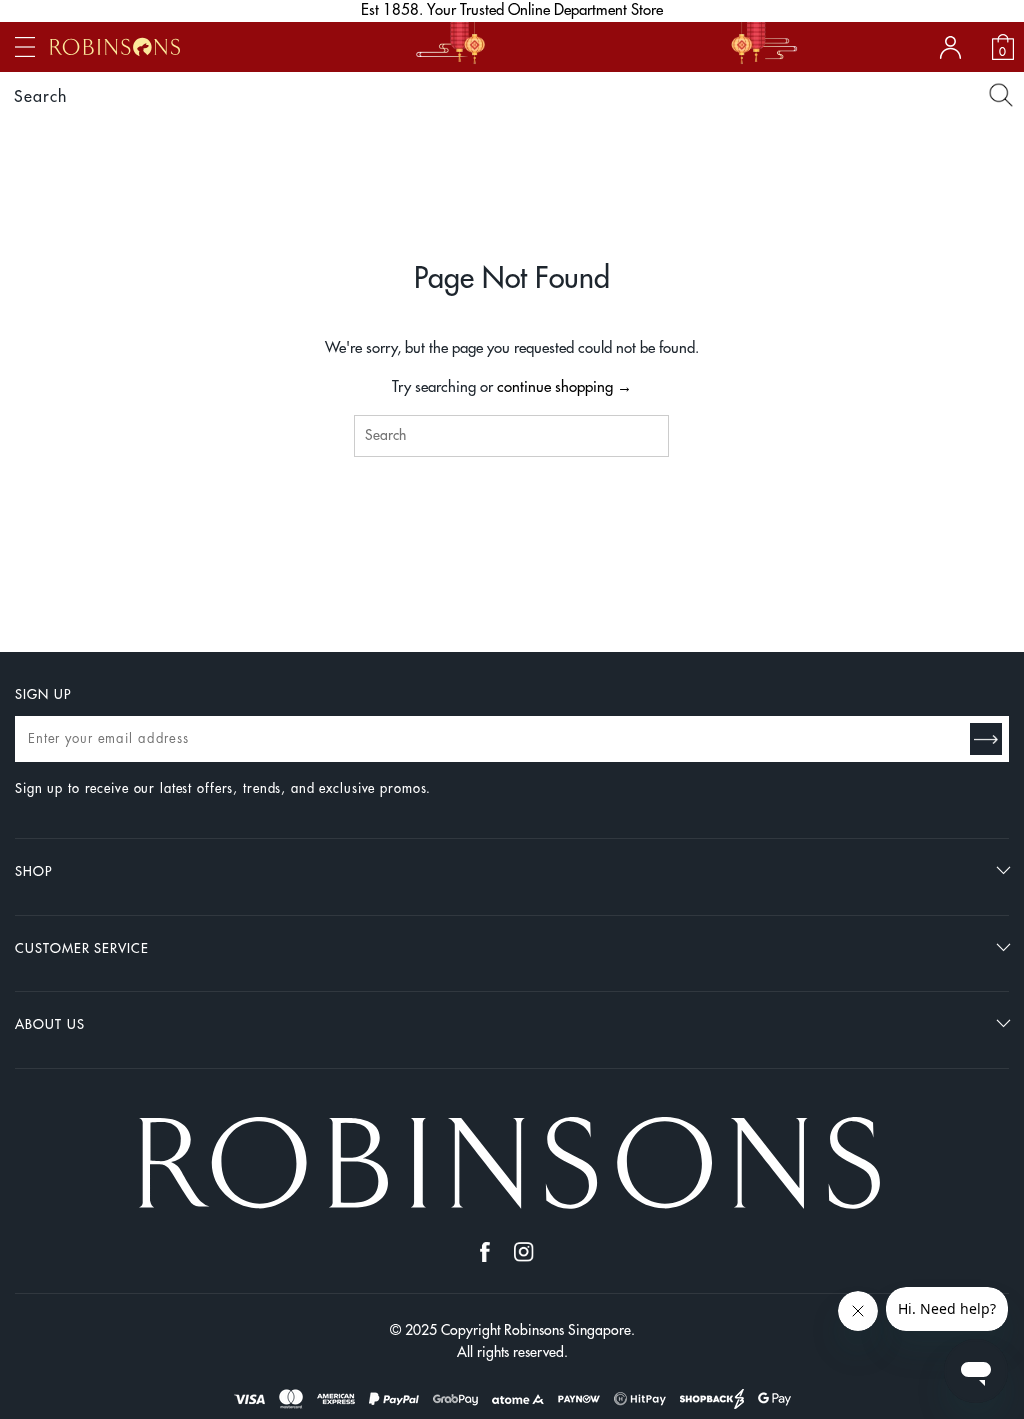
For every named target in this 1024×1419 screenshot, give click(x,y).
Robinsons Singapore (567, 1330)
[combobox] (511, 436)
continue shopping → (564, 387)
